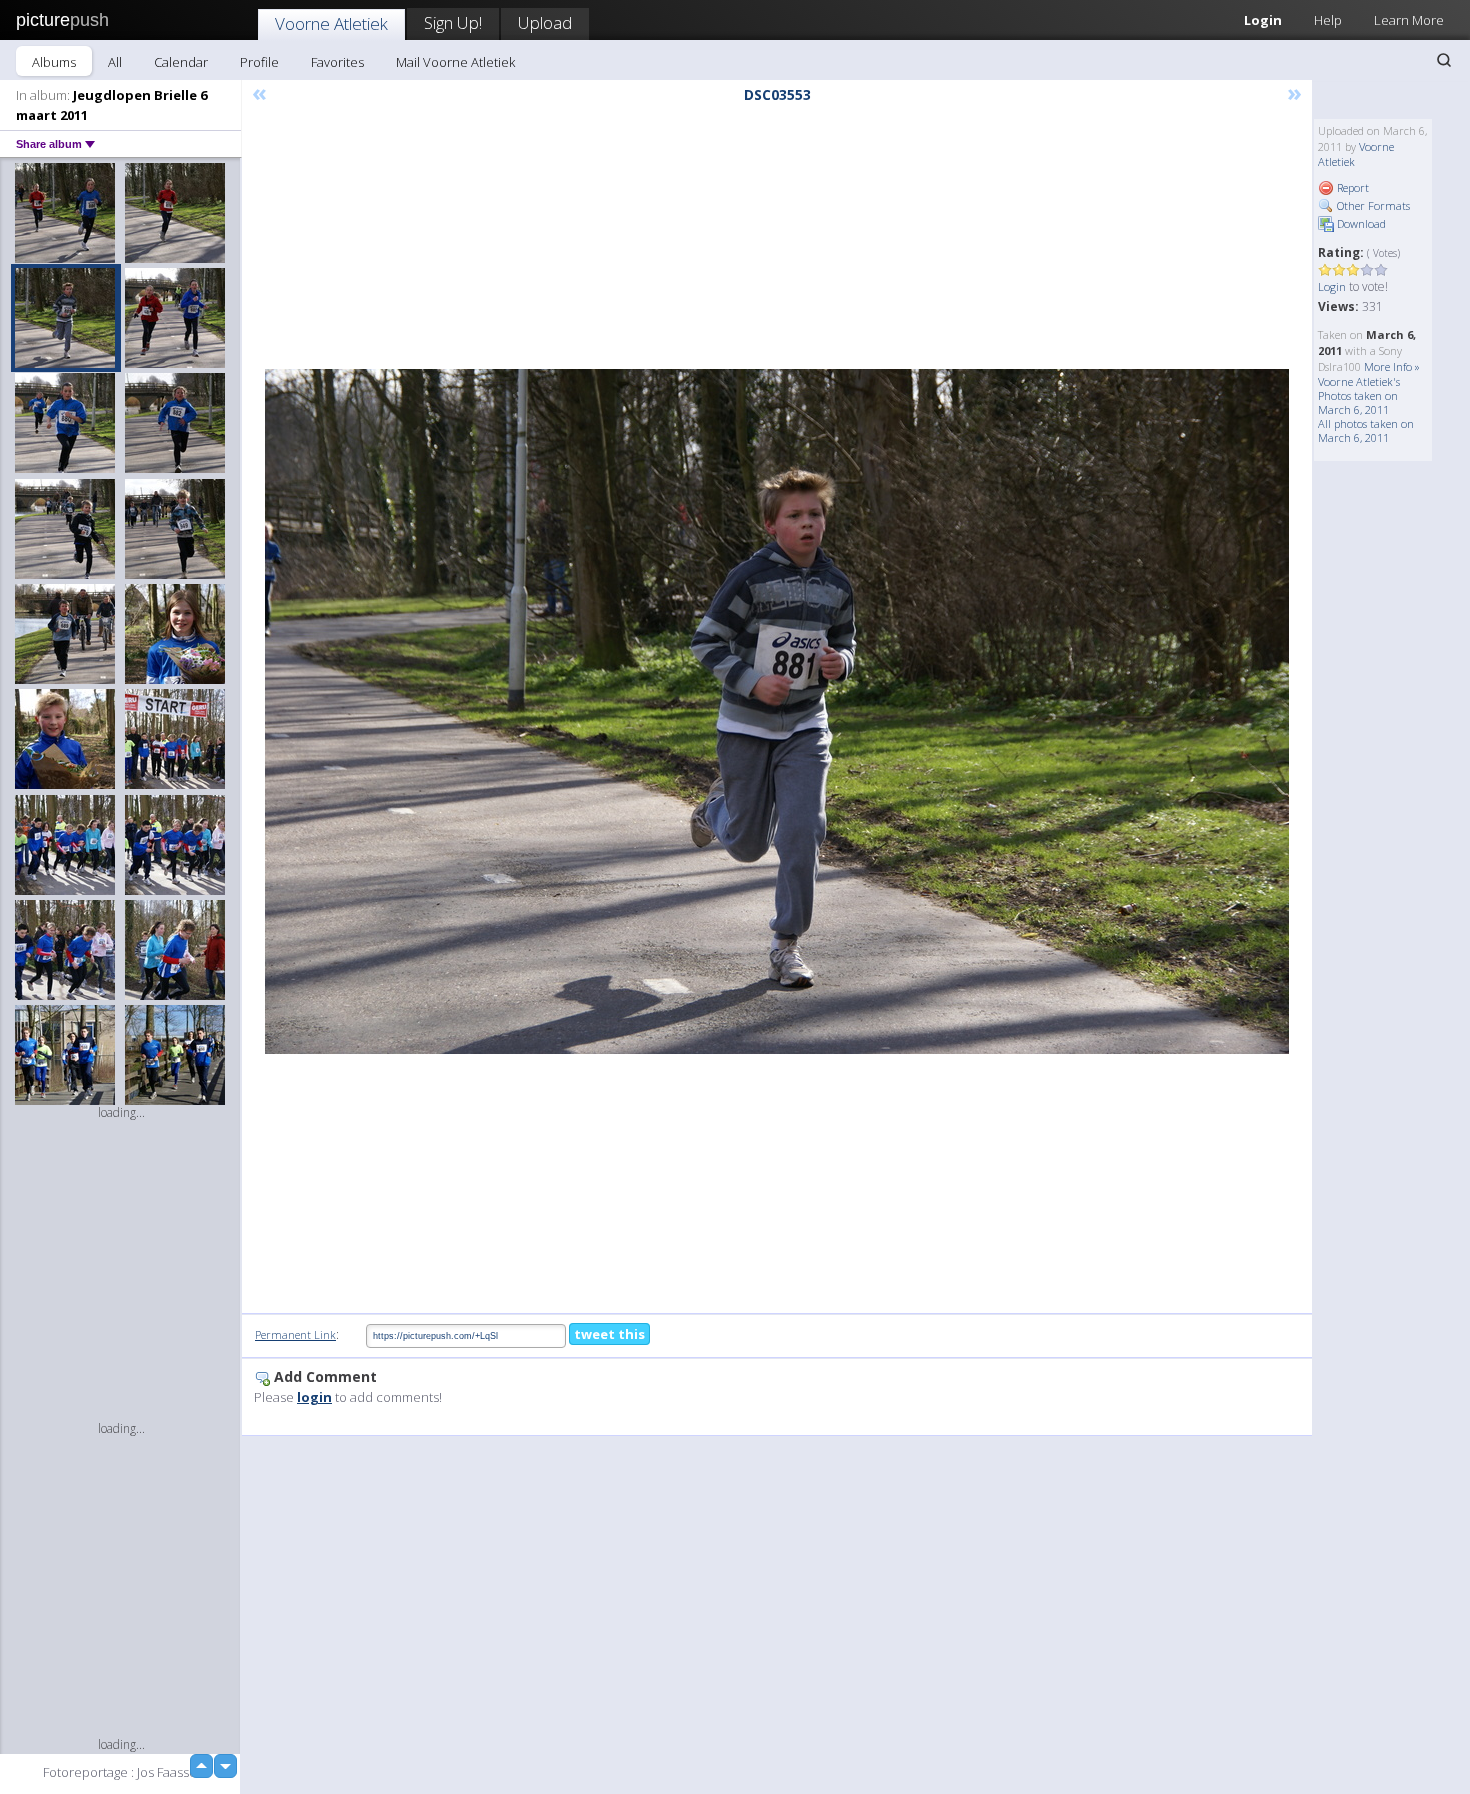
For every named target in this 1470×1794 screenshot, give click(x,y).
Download (1360, 223)
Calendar (181, 62)
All (115, 62)
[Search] (1444, 60)
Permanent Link (295, 1334)
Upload (545, 22)
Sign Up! (453, 22)
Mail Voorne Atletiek (455, 62)
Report (1351, 187)
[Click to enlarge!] (777, 711)
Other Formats (1372, 205)
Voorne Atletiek (331, 23)
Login (1263, 20)
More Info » (1392, 366)
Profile (259, 62)
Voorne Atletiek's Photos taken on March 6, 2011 (1359, 395)
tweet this (609, 1334)
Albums (54, 62)
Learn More (1409, 20)
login (314, 1397)
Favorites (337, 62)
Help (1328, 20)
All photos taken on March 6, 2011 (1366, 430)
